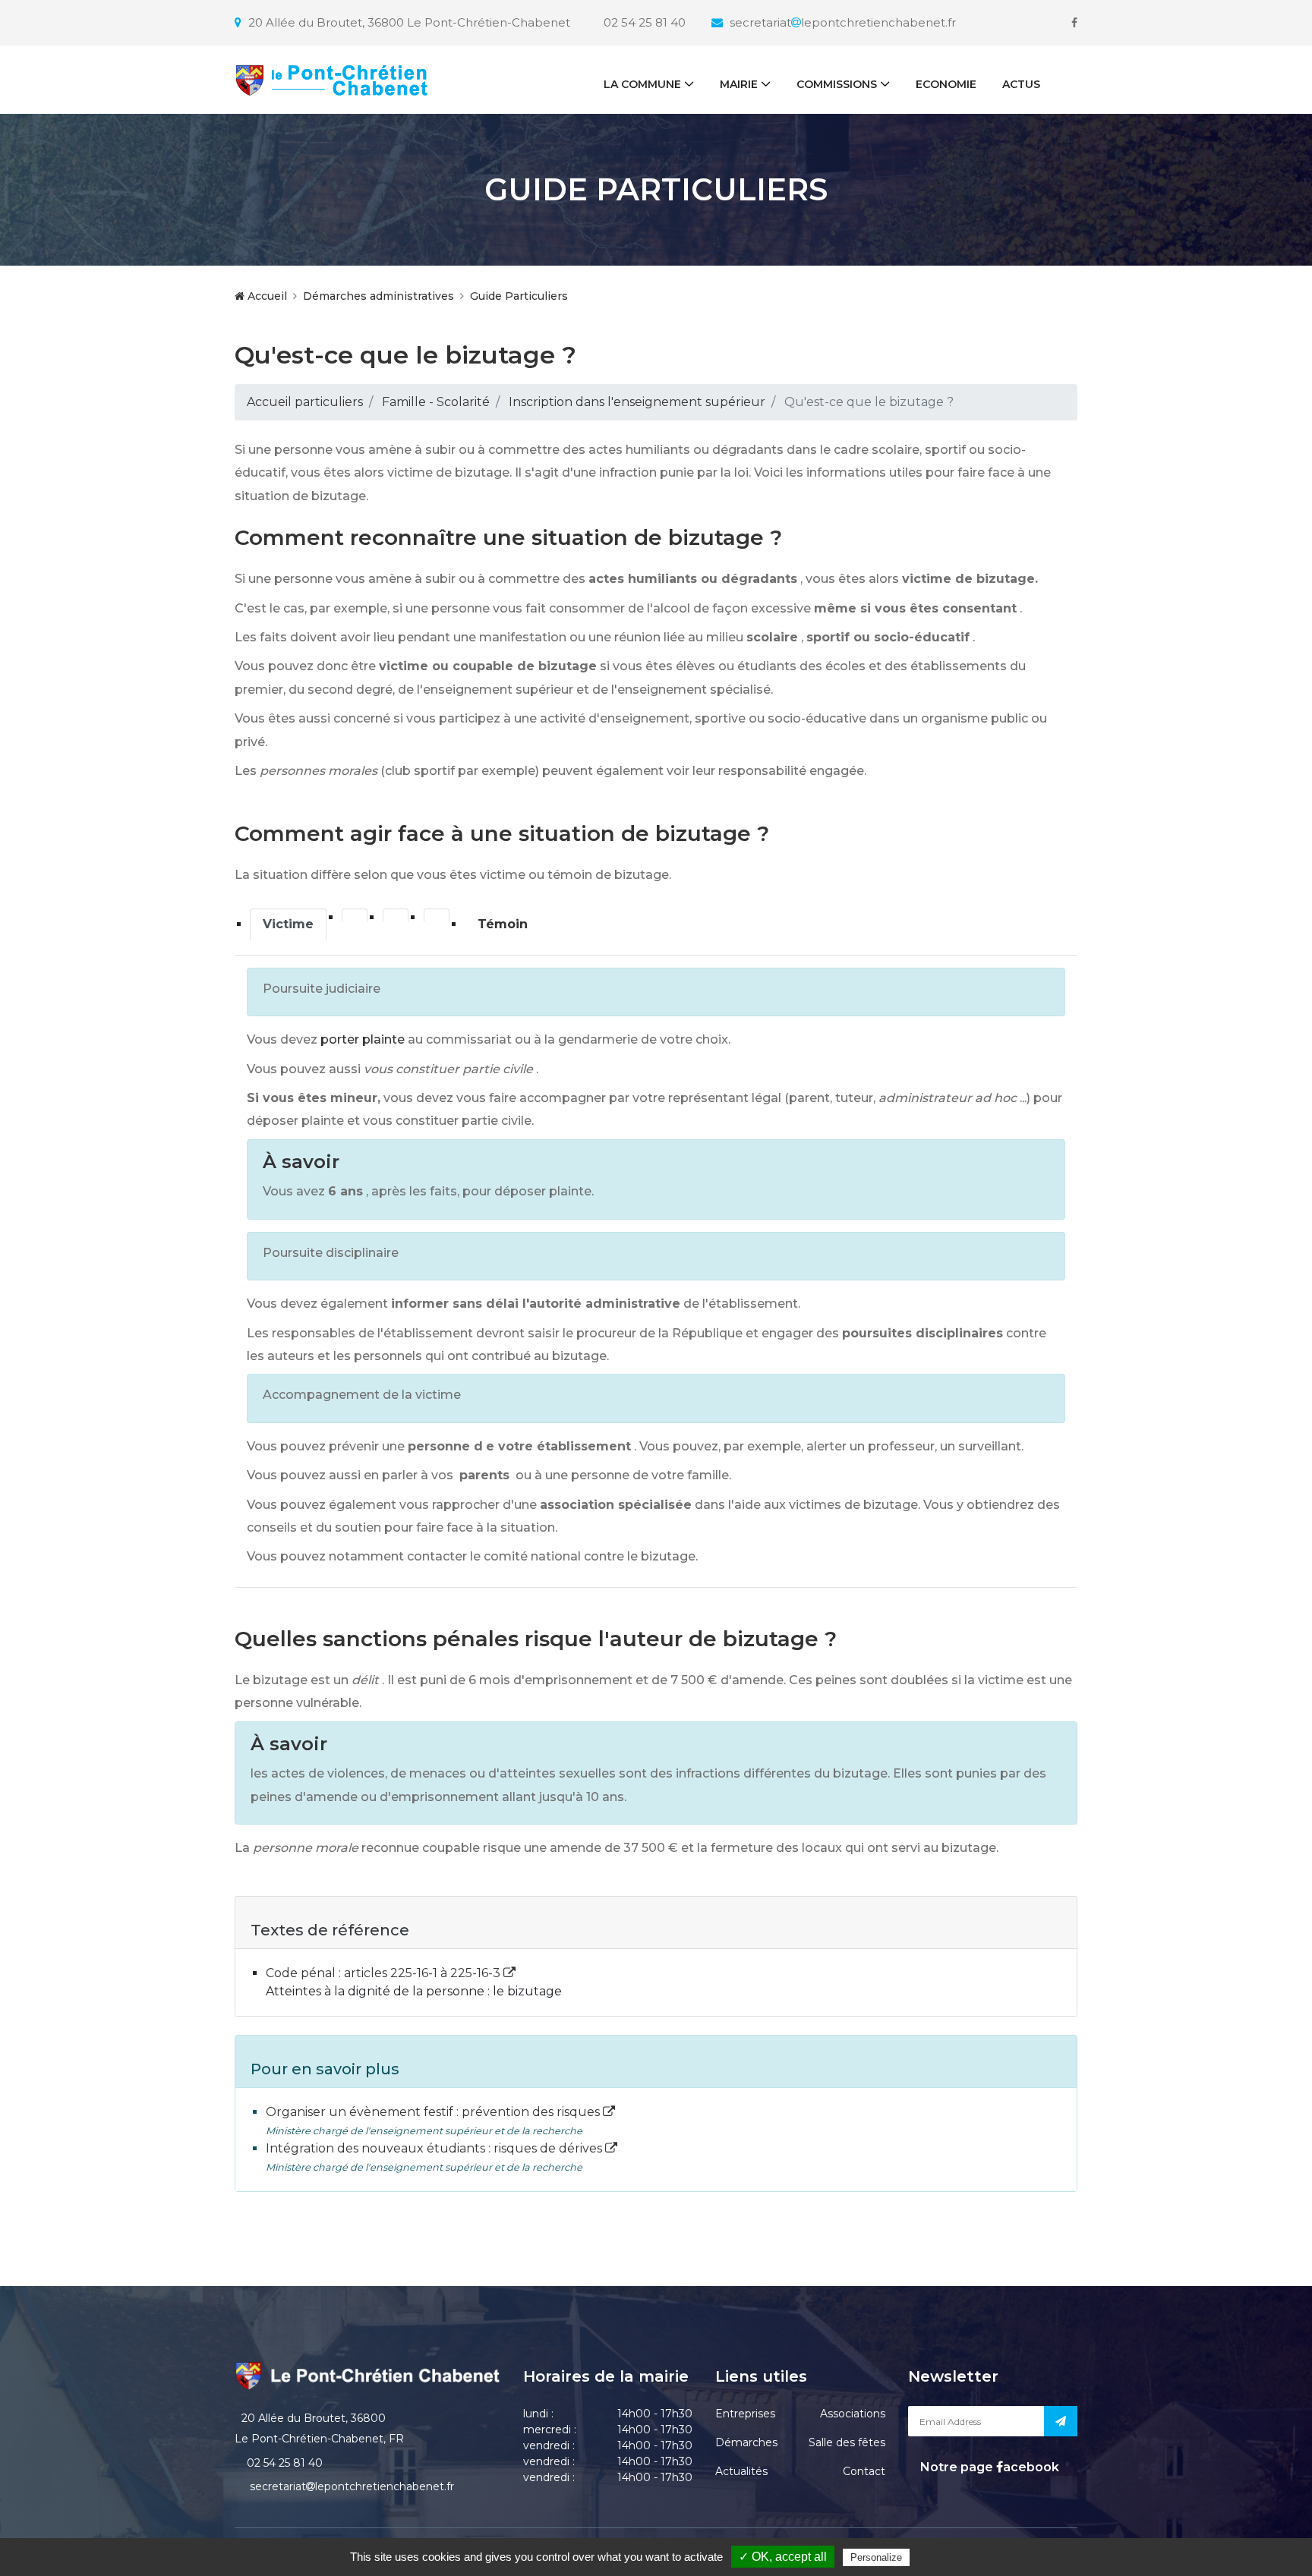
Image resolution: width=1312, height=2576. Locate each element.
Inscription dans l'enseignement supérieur (637, 402)
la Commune (642, 84)
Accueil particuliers (305, 402)
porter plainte (363, 1039)
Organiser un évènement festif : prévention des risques (434, 2112)
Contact (864, 2471)
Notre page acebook (988, 2467)
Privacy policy (945, 2557)
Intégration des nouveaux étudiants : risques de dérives (435, 2148)
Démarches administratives (378, 296)
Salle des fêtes (847, 2442)
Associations (853, 2414)
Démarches (746, 2442)
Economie (946, 84)
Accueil (266, 296)
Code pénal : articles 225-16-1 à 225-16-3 (385, 1973)
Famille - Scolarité (436, 402)
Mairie (739, 84)
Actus (1021, 84)
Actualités (741, 2471)
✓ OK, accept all (783, 2557)
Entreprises (745, 2414)
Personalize (876, 2557)
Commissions (837, 84)
